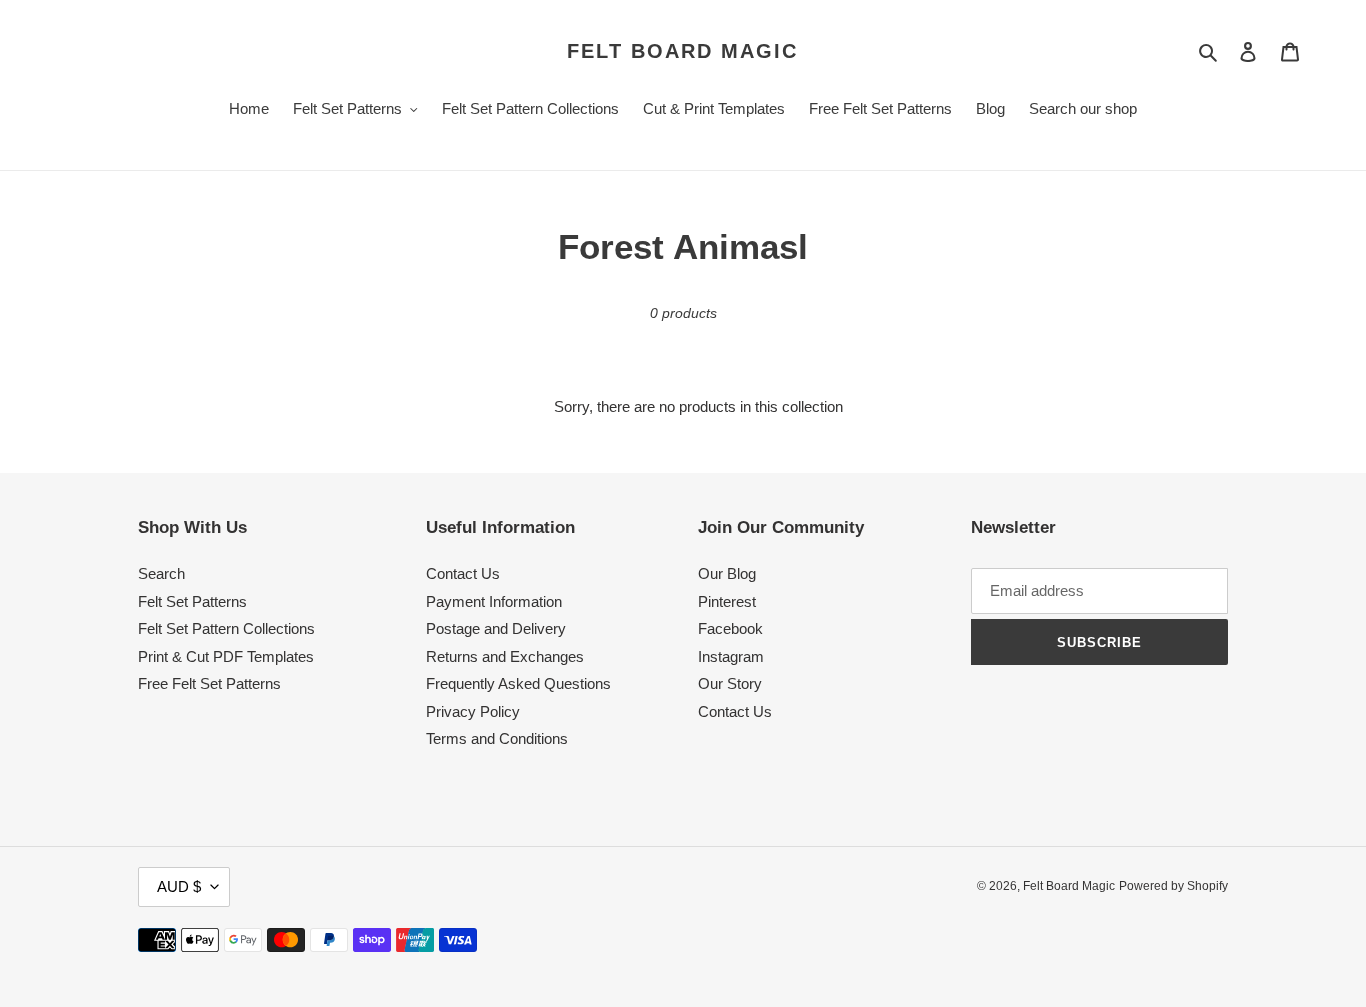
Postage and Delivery (496, 628)
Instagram (731, 656)
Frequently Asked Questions (518, 683)
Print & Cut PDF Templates (226, 656)
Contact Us (463, 573)
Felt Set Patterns (192, 601)
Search (161, 573)
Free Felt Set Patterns (209, 683)
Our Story (730, 683)
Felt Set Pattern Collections (226, 628)
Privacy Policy (473, 711)
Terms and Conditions (497, 738)
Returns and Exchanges (505, 656)
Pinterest (727, 601)
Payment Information (494, 601)
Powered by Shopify (1173, 886)
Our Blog (727, 573)
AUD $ (179, 886)
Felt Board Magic (682, 51)
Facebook (730, 628)
